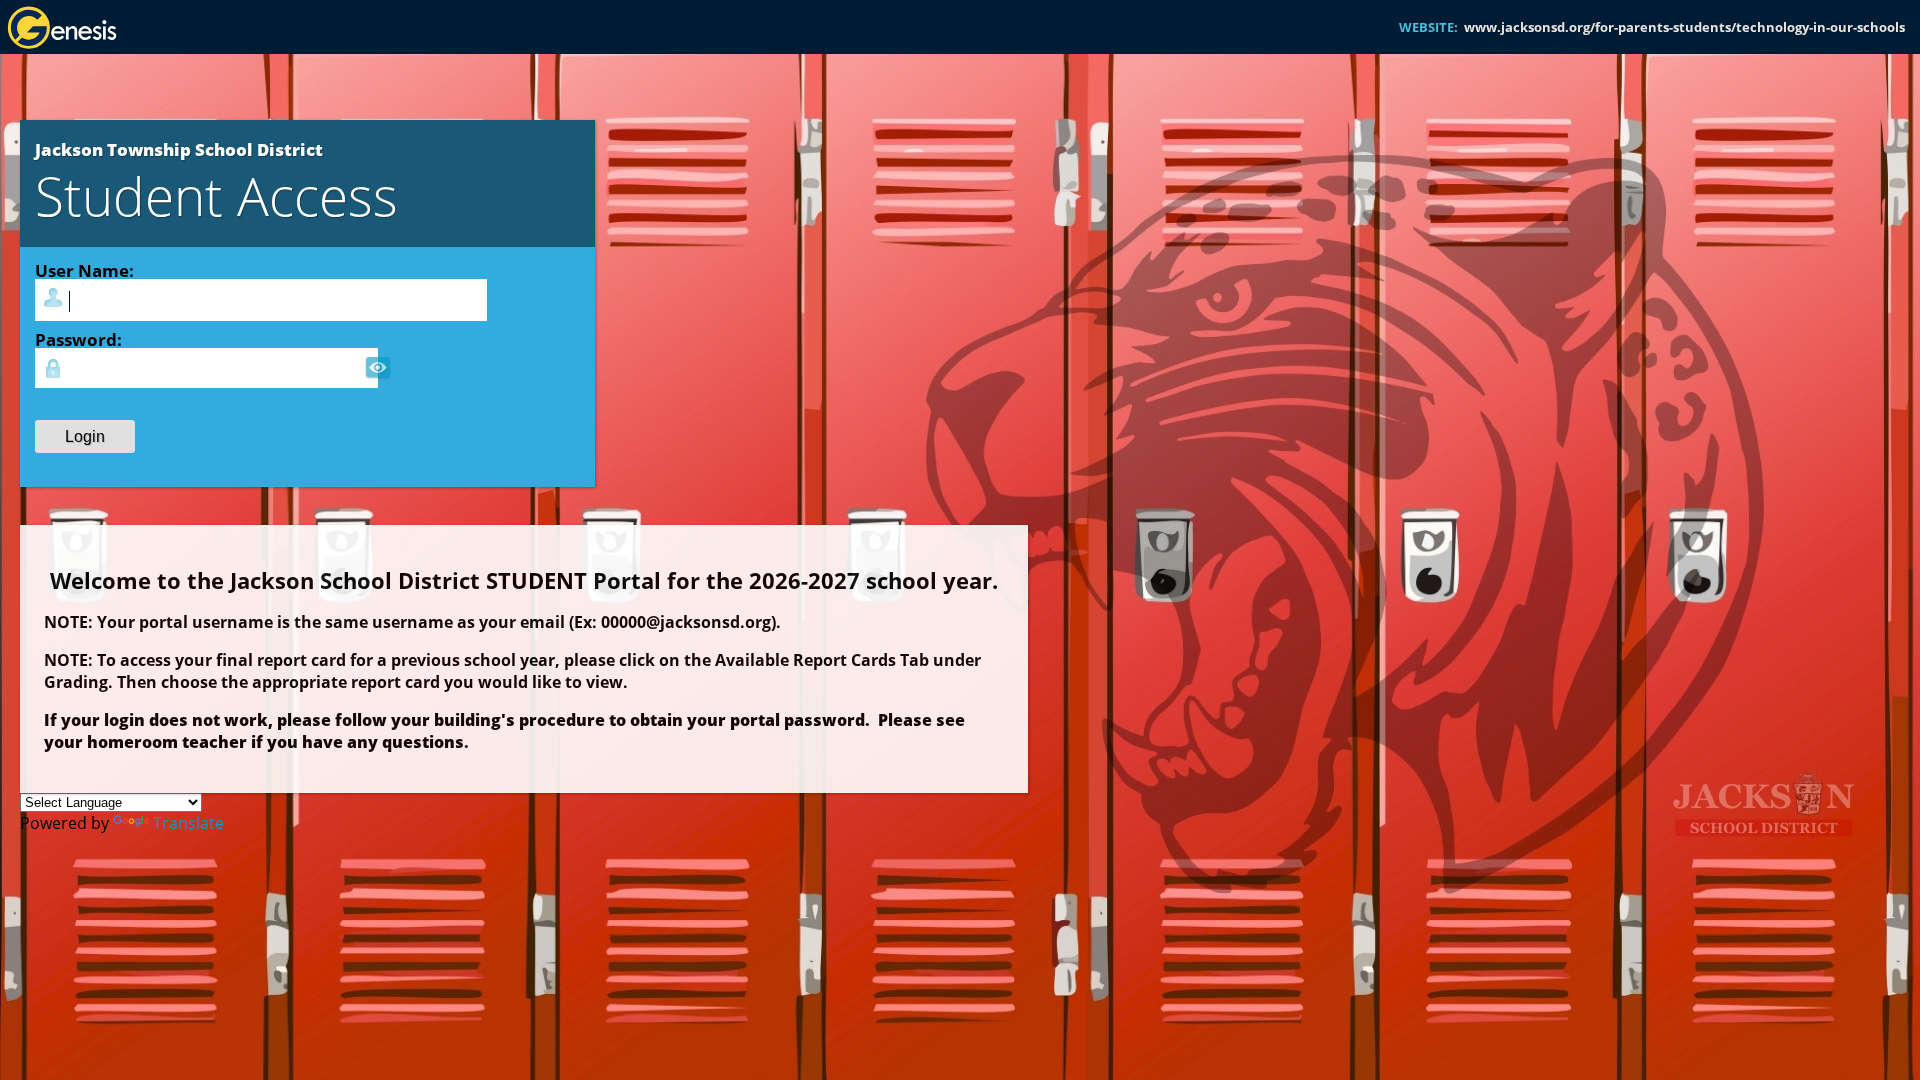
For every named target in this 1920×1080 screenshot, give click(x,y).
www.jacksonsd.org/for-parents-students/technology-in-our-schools (1684, 27)
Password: (78, 339)
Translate (188, 823)
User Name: (84, 270)
